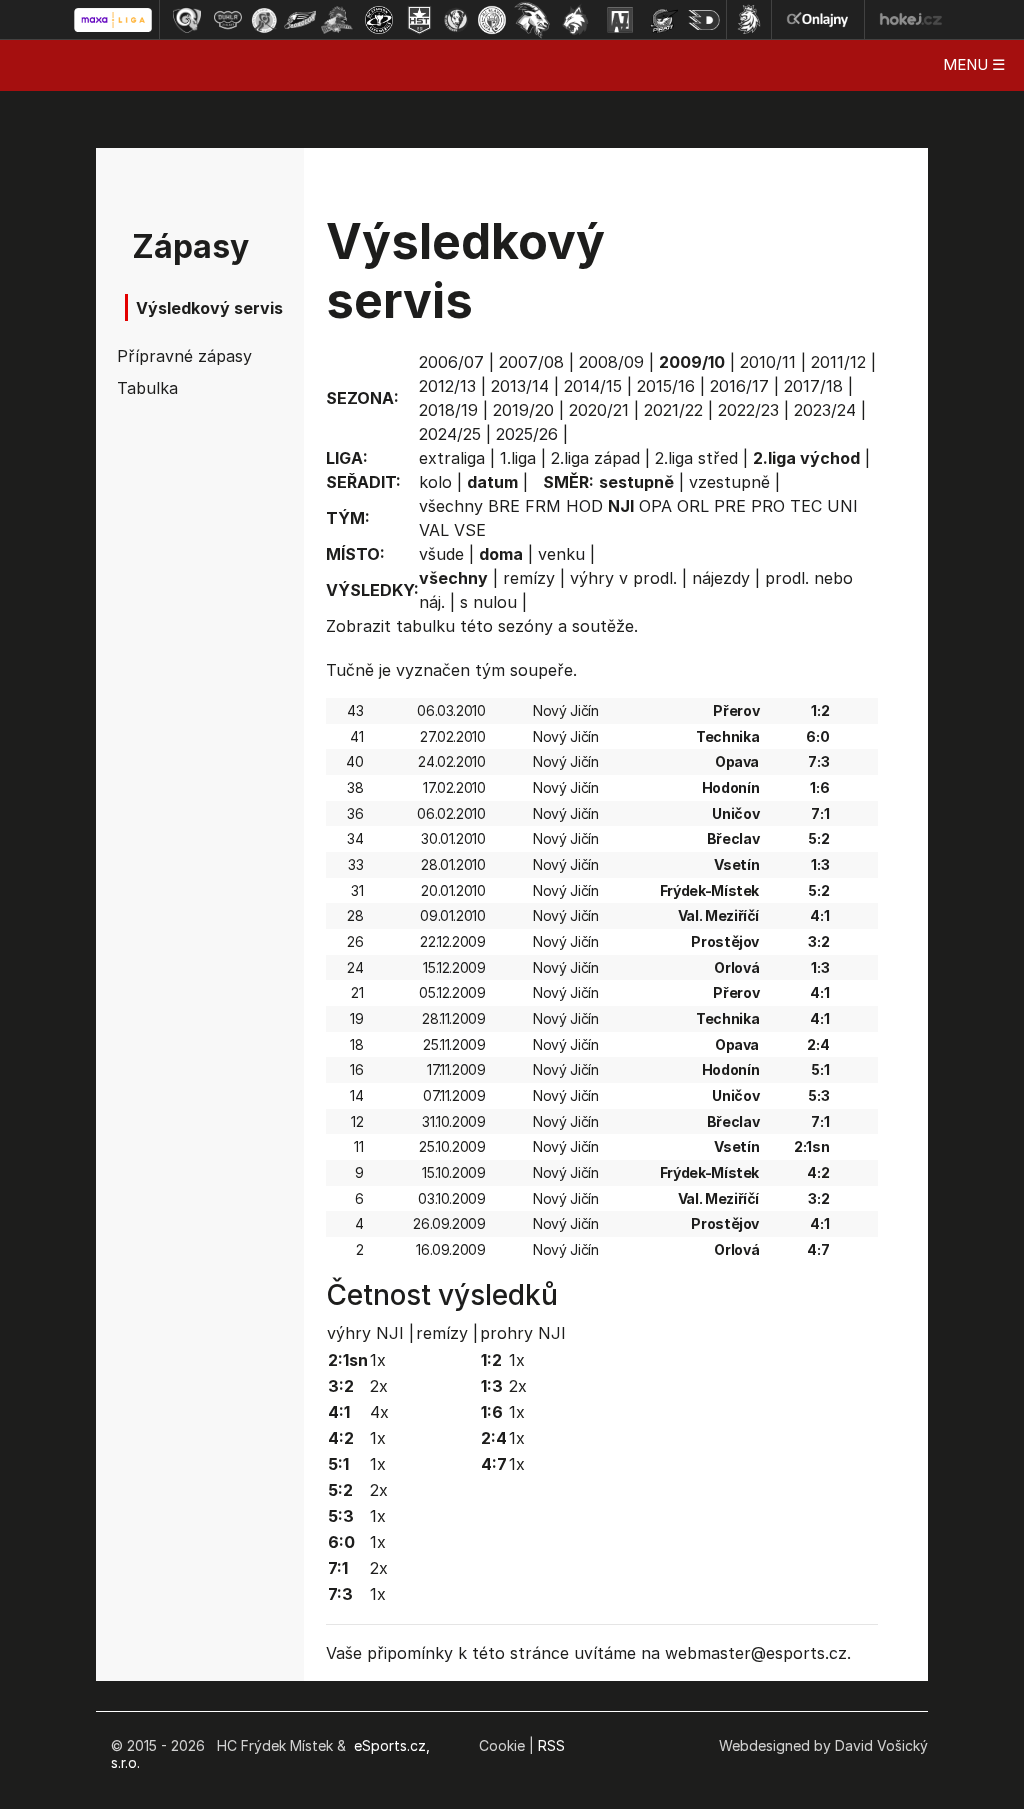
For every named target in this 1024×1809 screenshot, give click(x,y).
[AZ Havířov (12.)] (620, 20)
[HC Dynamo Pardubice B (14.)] (704, 20)
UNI (842, 506)
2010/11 (768, 362)
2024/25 (450, 434)
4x (379, 1412)
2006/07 (451, 362)
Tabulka (147, 388)
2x (379, 1386)
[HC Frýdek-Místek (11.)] (576, 20)
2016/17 (739, 386)
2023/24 (825, 410)
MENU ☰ (974, 64)
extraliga (452, 458)
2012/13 (447, 386)
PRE (730, 506)
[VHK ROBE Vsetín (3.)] (264, 20)
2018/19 (448, 410)
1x (378, 1360)
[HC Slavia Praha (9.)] (492, 20)
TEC (806, 506)
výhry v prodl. (623, 578)
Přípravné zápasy (174, 356)
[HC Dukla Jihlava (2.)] (228, 20)
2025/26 (527, 434)
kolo (435, 482)
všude (441, 554)
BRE (504, 506)
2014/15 (593, 386)
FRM (543, 506)
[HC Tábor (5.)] (337, 20)
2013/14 (520, 386)
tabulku (425, 626)
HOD (584, 506)
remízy (529, 578)
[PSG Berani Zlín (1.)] (187, 20)
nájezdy (721, 578)
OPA (655, 506)
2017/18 (813, 386)
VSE (470, 530)
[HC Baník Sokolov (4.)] (300, 20)
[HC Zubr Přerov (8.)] (456, 20)
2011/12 (838, 362)
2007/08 (531, 362)
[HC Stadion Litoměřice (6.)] (379, 20)
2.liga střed (696, 458)
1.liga (518, 458)
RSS (551, 1745)
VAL (434, 530)
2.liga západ (595, 458)
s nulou (488, 602)
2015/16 (666, 386)
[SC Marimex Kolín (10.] (532, 20)
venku (561, 554)
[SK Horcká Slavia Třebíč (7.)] (419, 20)
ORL (693, 506)
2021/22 (673, 410)
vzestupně (729, 482)
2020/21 (599, 410)
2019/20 (523, 410)
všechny (451, 506)
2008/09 (611, 362)
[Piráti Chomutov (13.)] (664, 20)
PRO (768, 506)
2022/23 (748, 410)
